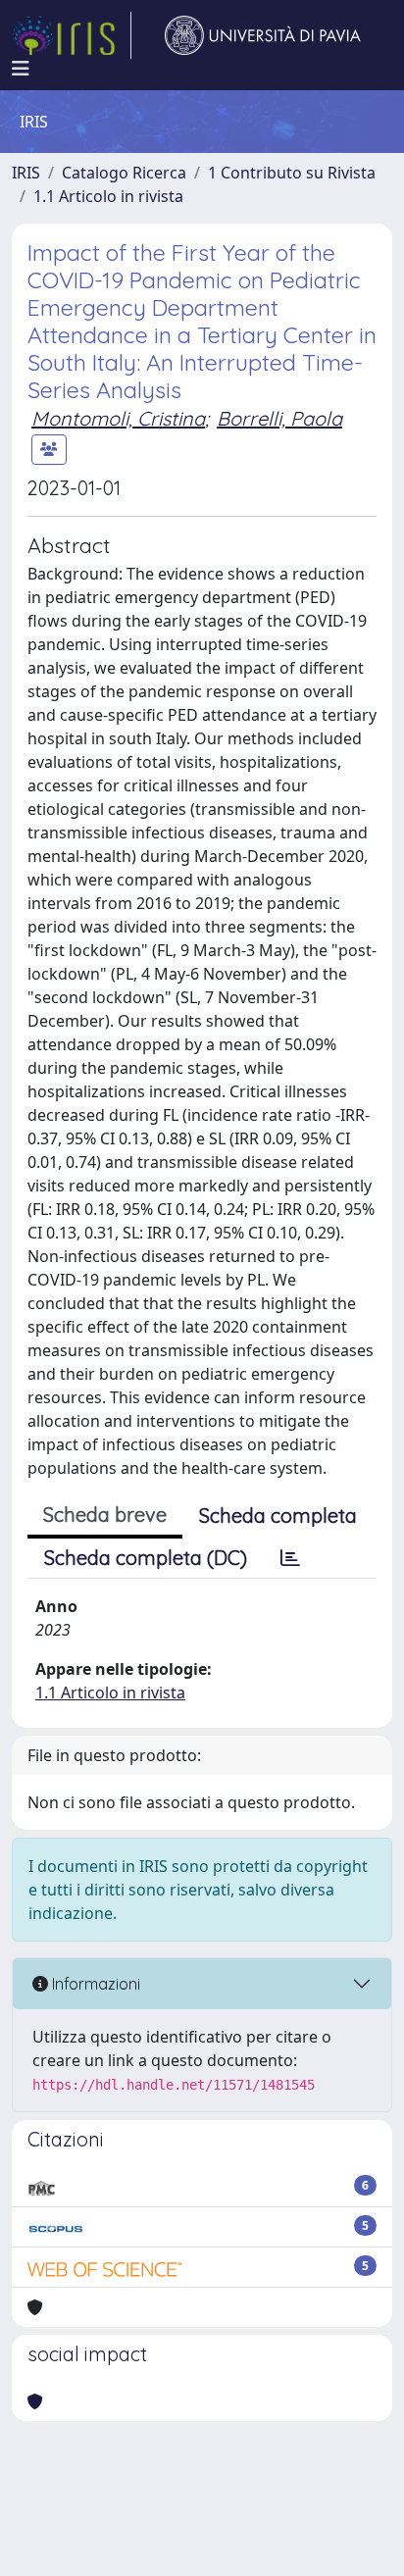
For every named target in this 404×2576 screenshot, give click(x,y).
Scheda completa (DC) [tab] (146, 1558)
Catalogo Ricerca (124, 173)
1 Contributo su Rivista (292, 173)
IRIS (26, 173)
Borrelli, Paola (279, 418)
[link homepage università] (263, 35)
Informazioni (94, 1984)
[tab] (290, 1558)
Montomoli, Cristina (118, 418)
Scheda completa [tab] (278, 1515)
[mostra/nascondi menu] (21, 69)
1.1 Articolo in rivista (108, 196)
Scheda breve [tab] (105, 1515)
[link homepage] (72, 35)
